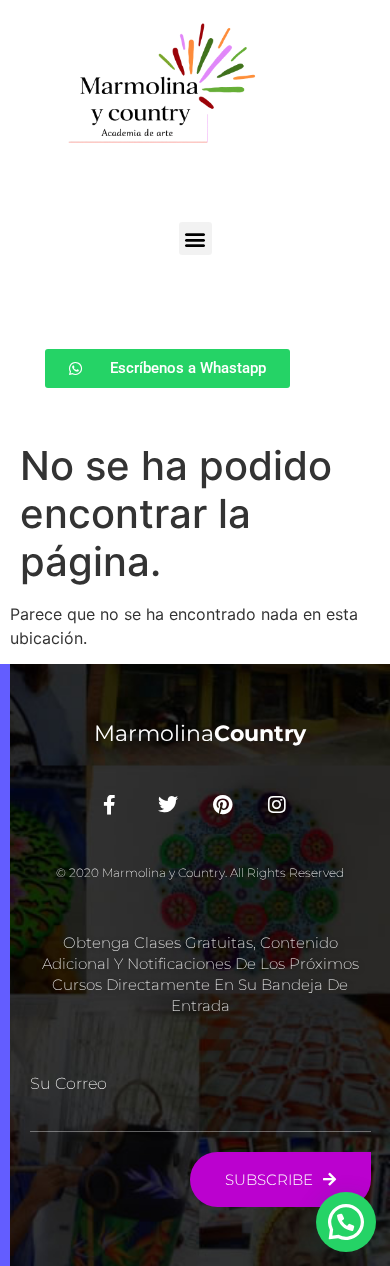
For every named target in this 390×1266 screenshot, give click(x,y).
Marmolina (200, 733)
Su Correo (68, 1084)
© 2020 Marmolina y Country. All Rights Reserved (200, 872)
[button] (195, 238)
